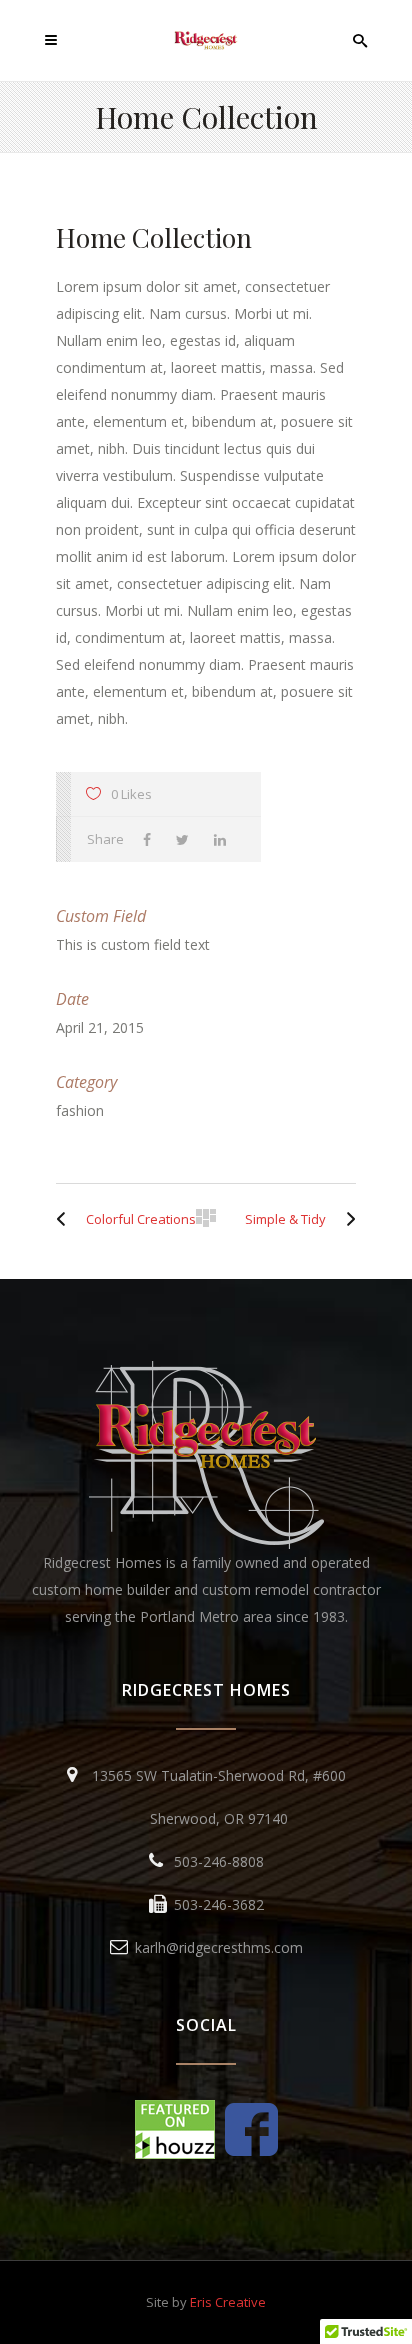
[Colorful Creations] (66, 1219)
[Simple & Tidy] (346, 1219)
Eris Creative (228, 2302)
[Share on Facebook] (152, 839)
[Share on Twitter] (187, 839)
